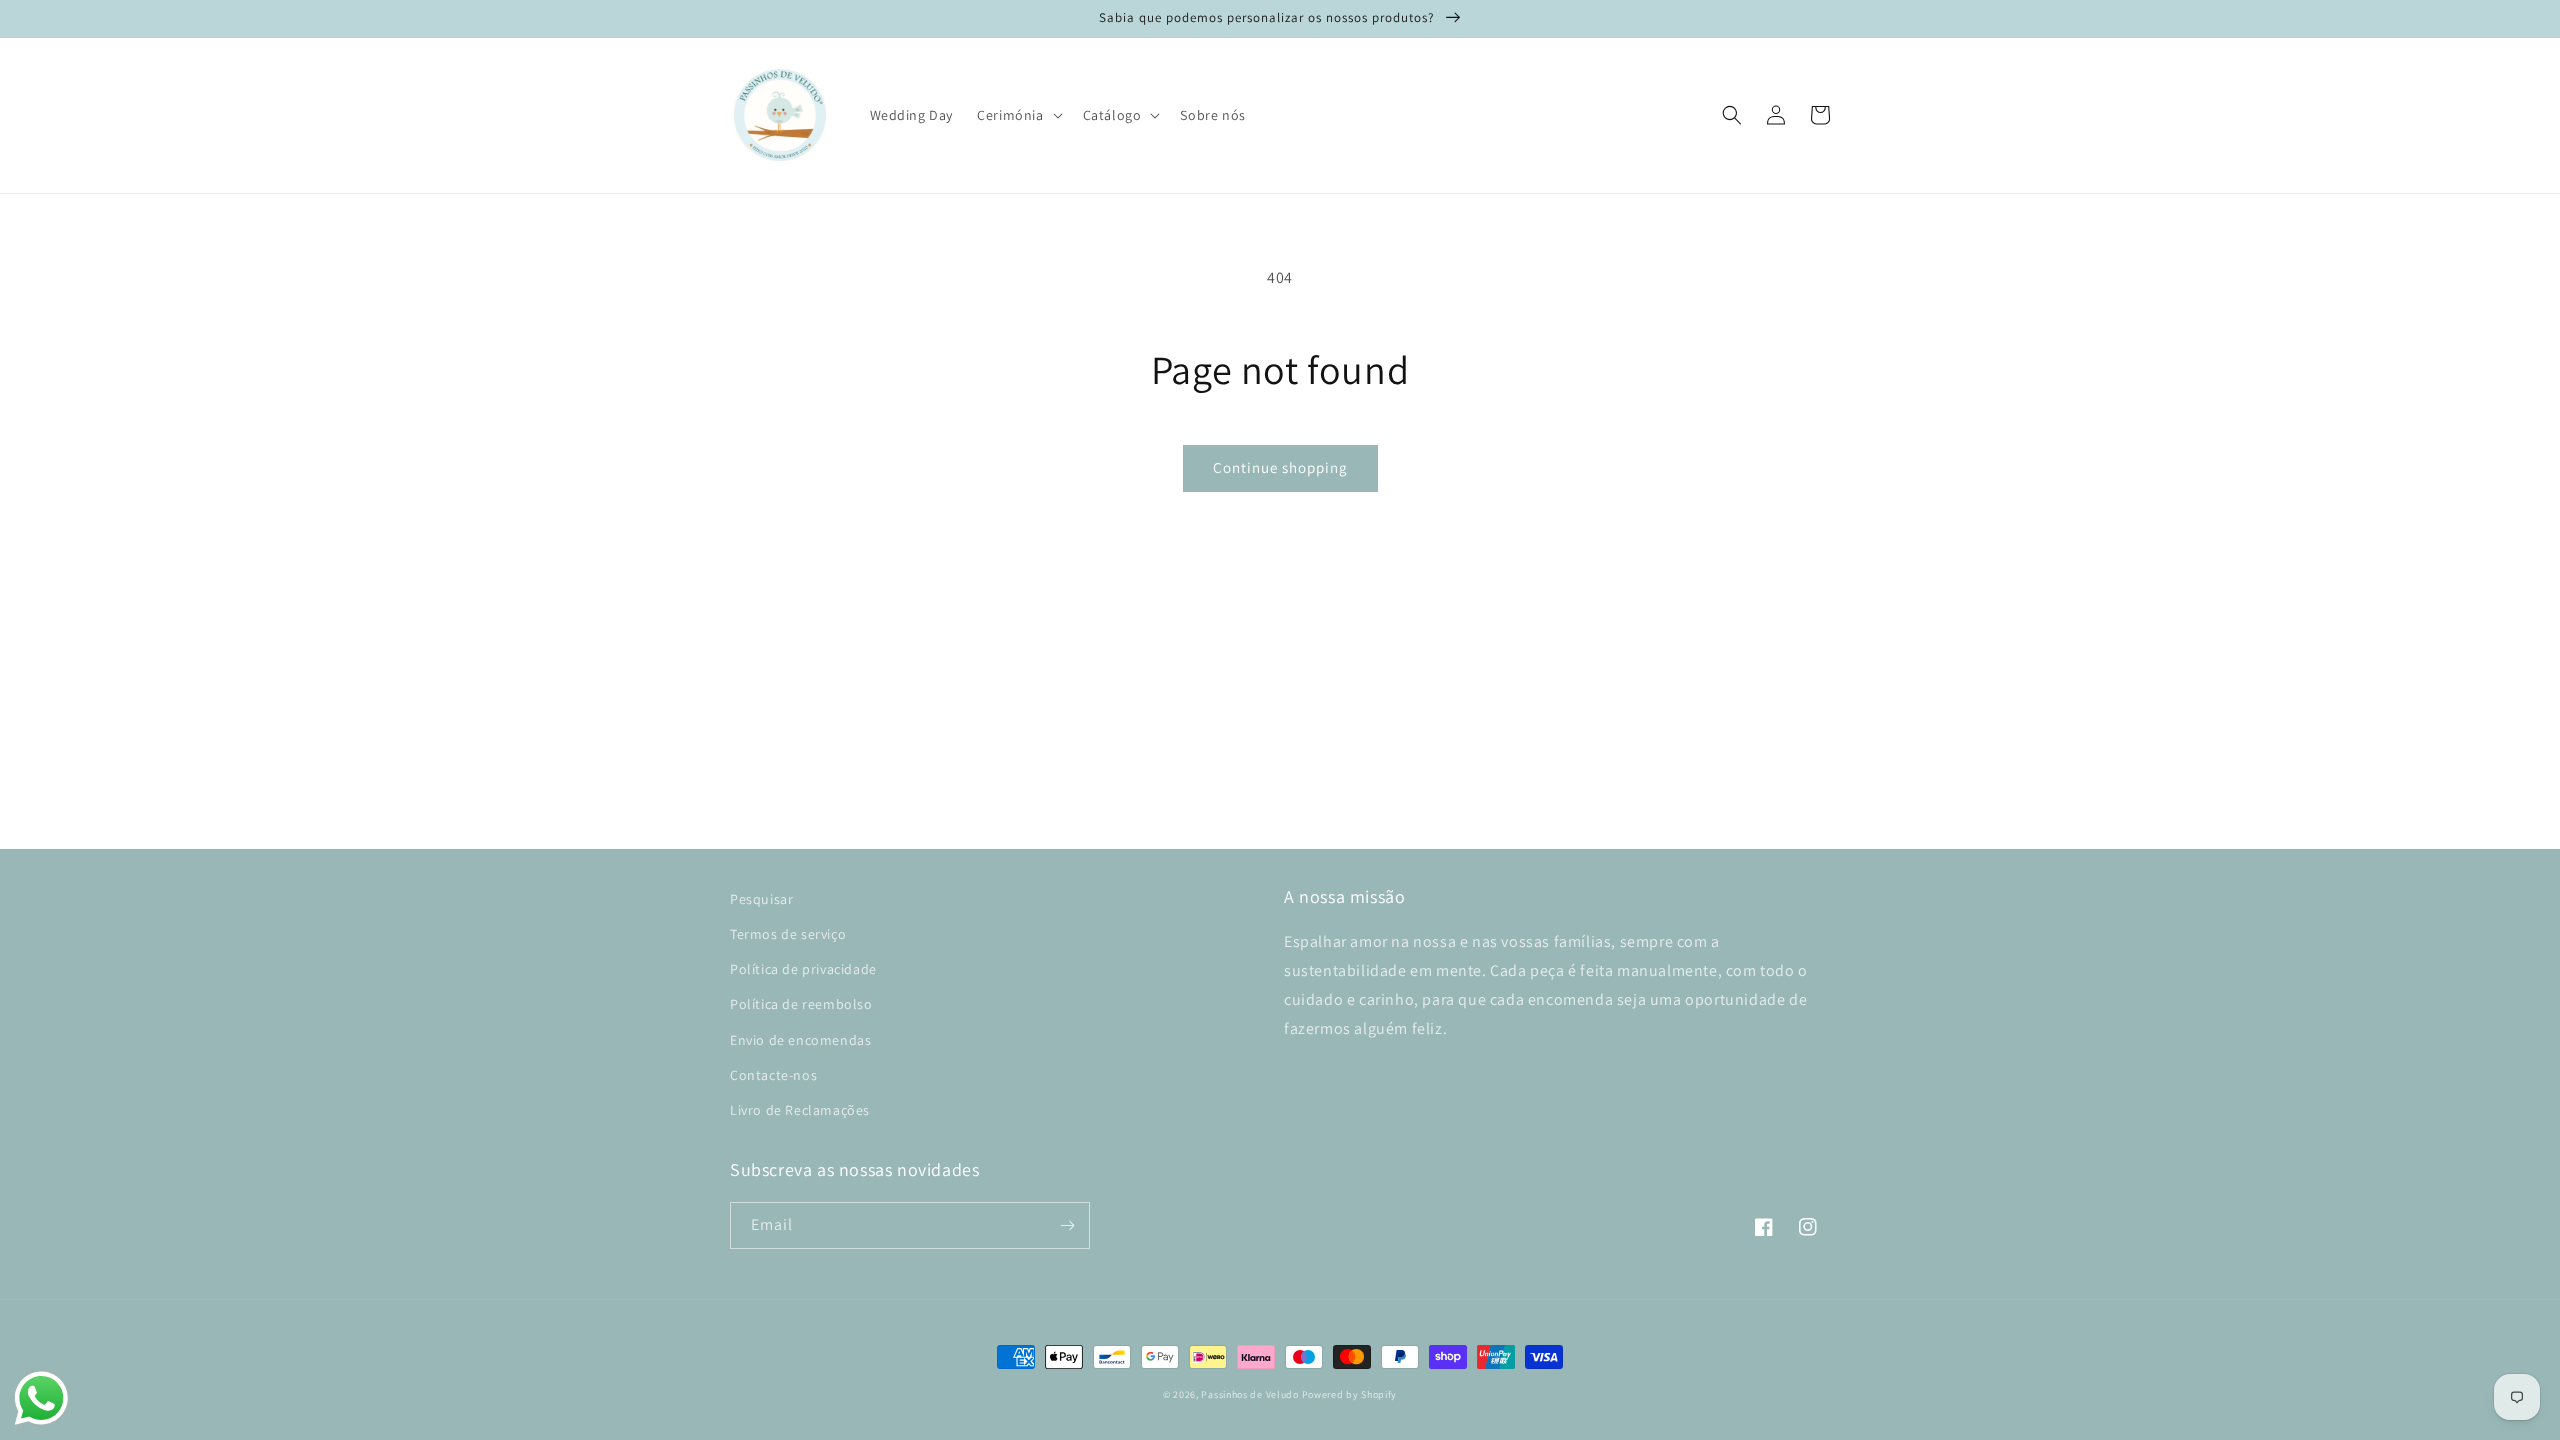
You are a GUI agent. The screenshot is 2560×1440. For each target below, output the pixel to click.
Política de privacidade (803, 969)
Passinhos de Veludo (1249, 1394)
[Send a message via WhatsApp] (41, 1398)
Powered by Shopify (1350, 1394)
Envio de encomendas (800, 1040)
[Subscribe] (1067, 1225)
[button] (1017, 115)
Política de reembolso (801, 1004)
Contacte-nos (773, 1075)
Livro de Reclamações (800, 1110)
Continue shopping (1280, 467)
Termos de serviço (788, 934)
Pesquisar (761, 899)
